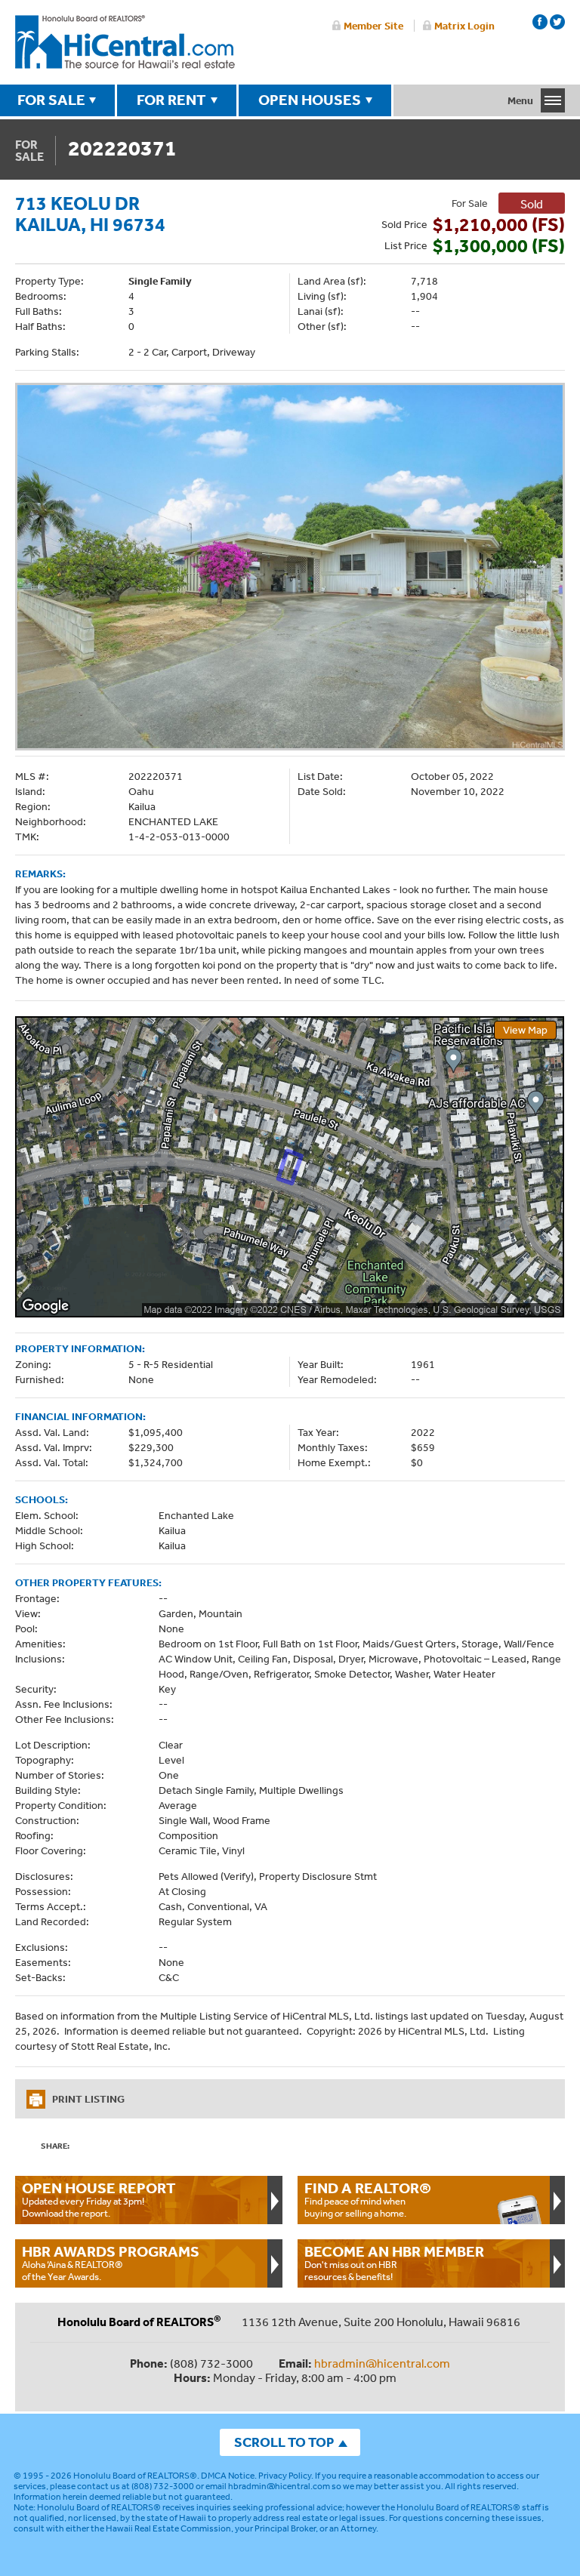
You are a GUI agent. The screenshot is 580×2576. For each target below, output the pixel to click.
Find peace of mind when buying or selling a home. (368, 2199)
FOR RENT (171, 100)
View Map (525, 1030)
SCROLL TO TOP (284, 2442)
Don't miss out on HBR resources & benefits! (394, 2263)
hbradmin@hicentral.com (382, 2363)
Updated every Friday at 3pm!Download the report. (99, 2199)
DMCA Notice (228, 2476)
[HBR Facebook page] (540, 22)
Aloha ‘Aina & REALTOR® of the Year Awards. (111, 2263)
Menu (520, 100)
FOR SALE (51, 100)
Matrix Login (464, 26)
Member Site (373, 26)
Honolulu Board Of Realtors (125, 42)
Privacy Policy (285, 2476)
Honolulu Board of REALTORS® (135, 2476)
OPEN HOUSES (310, 100)
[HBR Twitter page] (557, 22)
